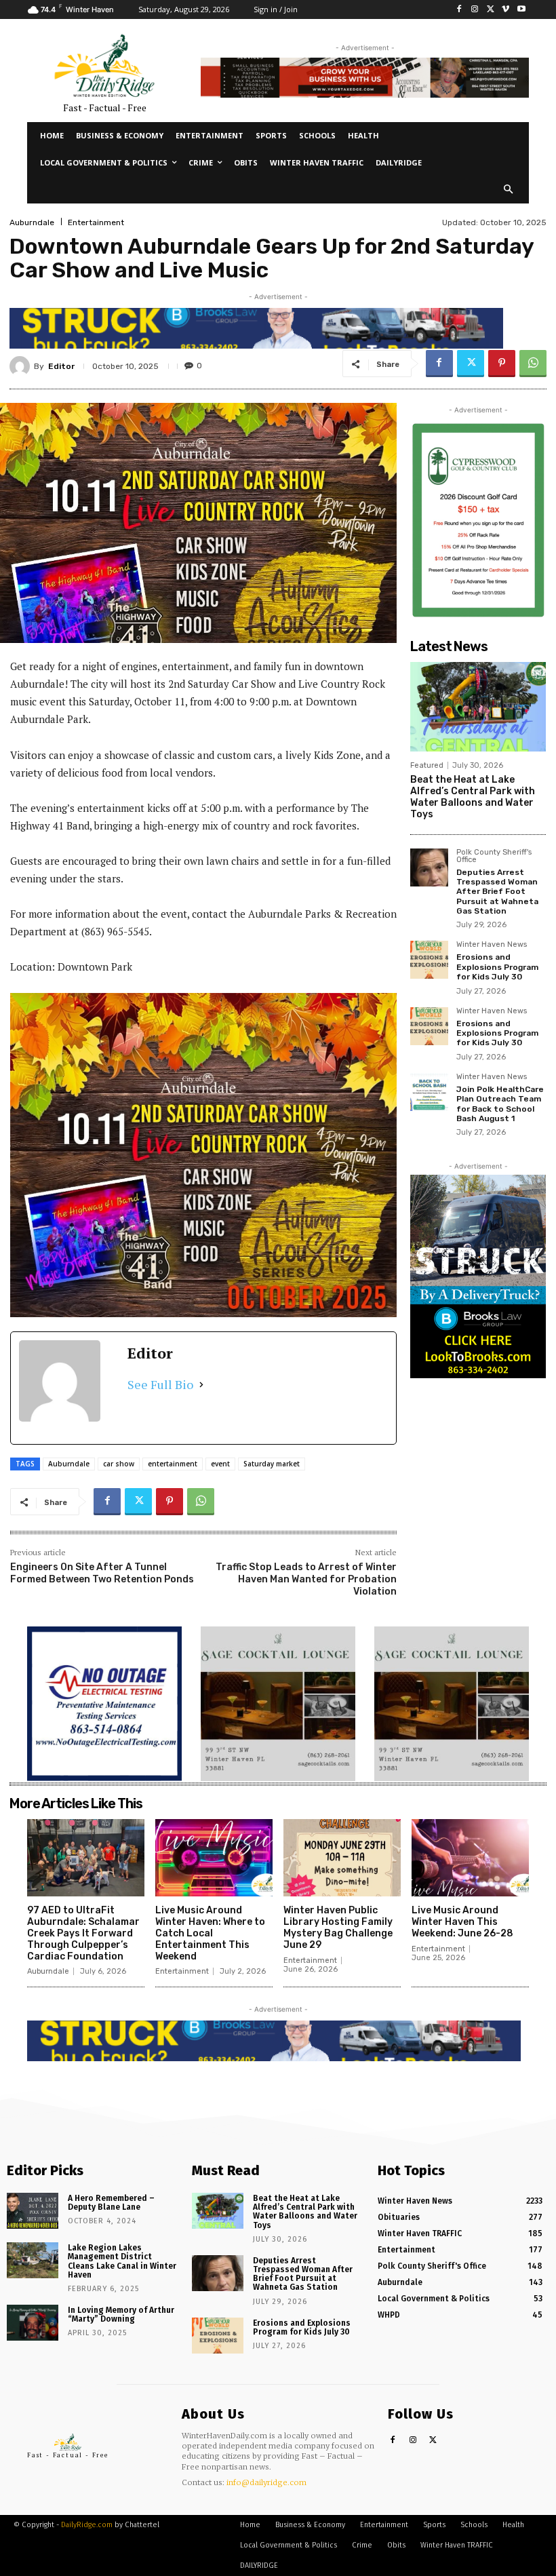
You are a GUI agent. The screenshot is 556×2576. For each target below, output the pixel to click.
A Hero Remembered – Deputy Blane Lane (111, 2203)
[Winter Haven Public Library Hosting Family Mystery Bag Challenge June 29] (342, 1858)
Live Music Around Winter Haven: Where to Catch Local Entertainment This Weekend (210, 1933)
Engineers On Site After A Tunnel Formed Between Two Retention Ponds (102, 1573)
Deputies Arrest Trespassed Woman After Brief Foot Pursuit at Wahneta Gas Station (497, 892)
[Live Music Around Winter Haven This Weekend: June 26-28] (470, 1858)
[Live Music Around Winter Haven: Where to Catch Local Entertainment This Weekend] (214, 1858)
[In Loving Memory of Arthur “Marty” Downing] (33, 2323)
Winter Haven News (492, 945)
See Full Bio (160, 1384)
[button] (509, 190)
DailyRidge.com (87, 2525)
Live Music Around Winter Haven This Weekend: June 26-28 (462, 1922)
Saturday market (272, 1464)
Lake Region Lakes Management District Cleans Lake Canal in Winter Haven (122, 2261)
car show (119, 1464)
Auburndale (32, 222)
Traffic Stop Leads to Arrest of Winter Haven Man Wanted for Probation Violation (306, 1579)
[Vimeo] (505, 10)
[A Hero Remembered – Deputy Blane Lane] (33, 2211)
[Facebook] (459, 10)
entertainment (173, 1464)
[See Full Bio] (201, 1385)
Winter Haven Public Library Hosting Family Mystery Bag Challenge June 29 (338, 1927)
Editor (61, 366)
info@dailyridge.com (266, 2482)
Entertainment (96, 222)
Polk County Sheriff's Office (494, 856)
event (220, 1464)
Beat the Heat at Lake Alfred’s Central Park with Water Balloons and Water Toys (473, 797)
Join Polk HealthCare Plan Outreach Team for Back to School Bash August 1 (500, 1104)
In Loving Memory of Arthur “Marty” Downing (121, 2315)
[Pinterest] (502, 364)
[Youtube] (521, 10)
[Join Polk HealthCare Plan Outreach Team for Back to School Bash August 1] (429, 1092)
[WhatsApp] (533, 364)
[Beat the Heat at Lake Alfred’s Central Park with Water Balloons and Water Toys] (478, 707)
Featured (427, 765)
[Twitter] (491, 10)
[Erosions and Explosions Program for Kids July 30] (429, 960)
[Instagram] (475, 10)
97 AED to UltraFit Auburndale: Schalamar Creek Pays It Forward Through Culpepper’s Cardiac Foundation (83, 1933)
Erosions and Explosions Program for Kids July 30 (497, 967)
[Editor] (22, 366)
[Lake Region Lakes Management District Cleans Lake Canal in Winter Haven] (33, 2260)
